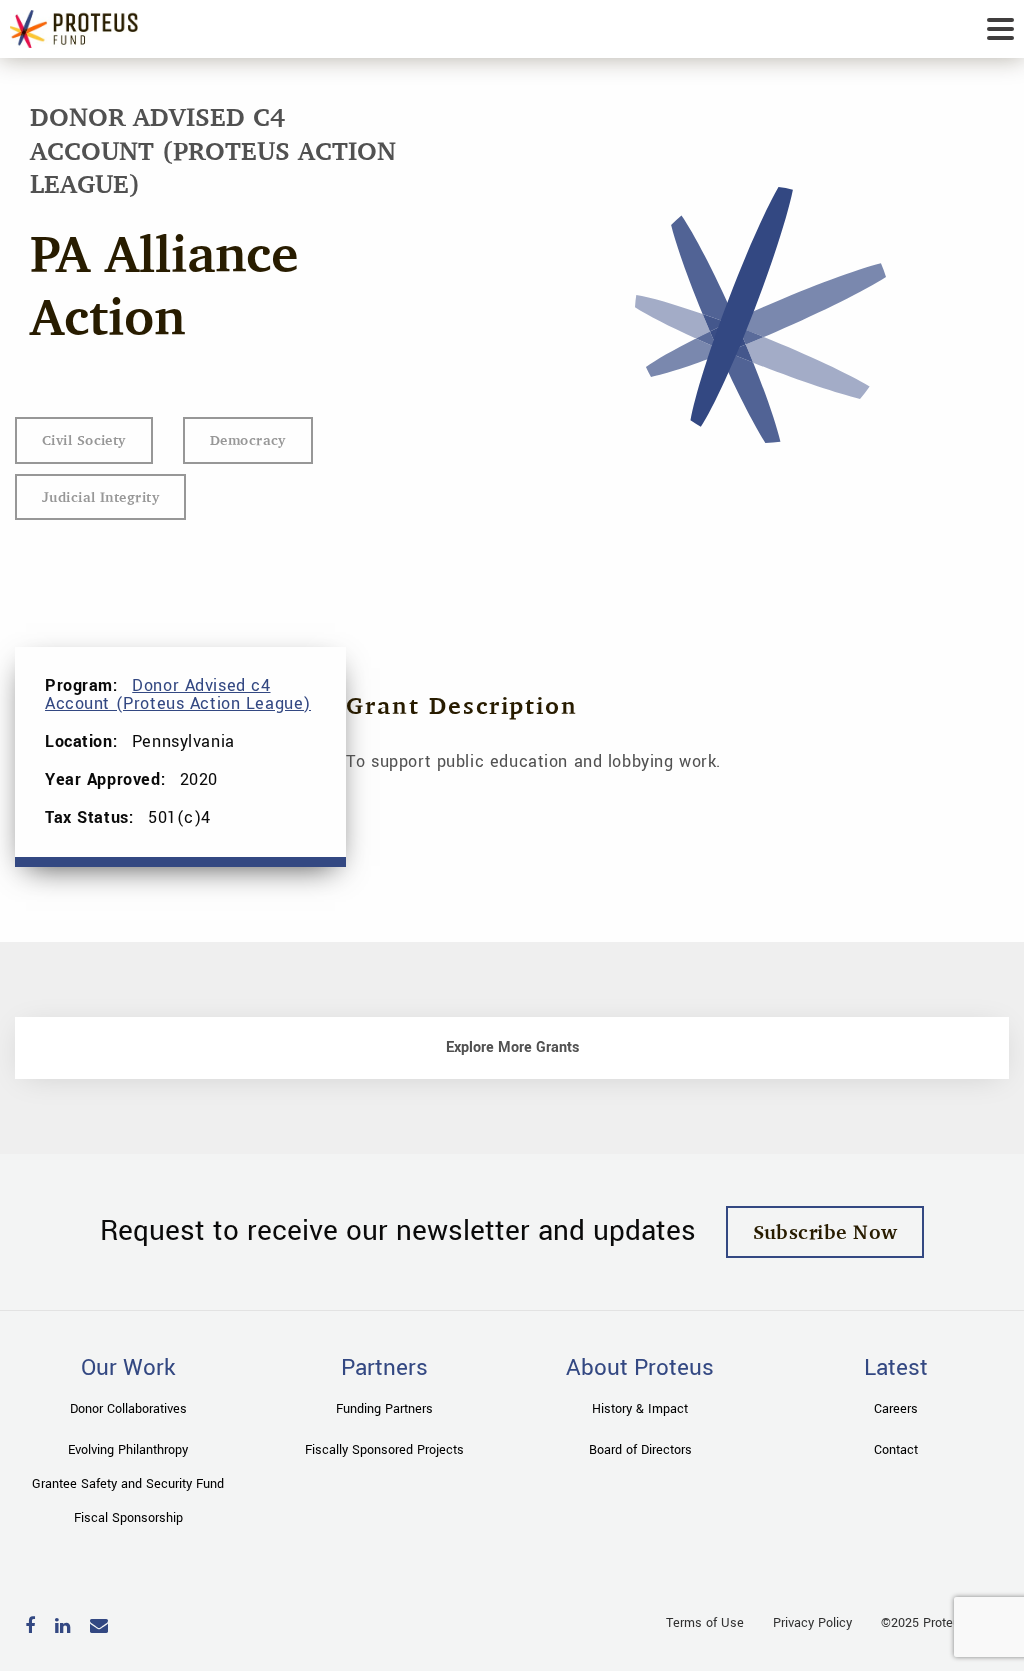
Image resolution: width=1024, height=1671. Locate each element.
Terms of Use (705, 1623)
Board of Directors (640, 1450)
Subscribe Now (825, 1231)
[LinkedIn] (62, 1627)
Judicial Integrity (100, 496)
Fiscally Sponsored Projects (384, 1450)
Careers (896, 1409)
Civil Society (84, 439)
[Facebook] (30, 1627)
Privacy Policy (812, 1623)
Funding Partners (384, 1409)
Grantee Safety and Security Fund (128, 1484)
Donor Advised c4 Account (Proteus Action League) (178, 694)
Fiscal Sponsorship (128, 1518)
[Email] (99, 1627)
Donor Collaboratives (128, 1409)
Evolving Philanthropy (128, 1450)
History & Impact (640, 1409)
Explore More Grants (512, 1047)
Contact (896, 1450)
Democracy (248, 439)
